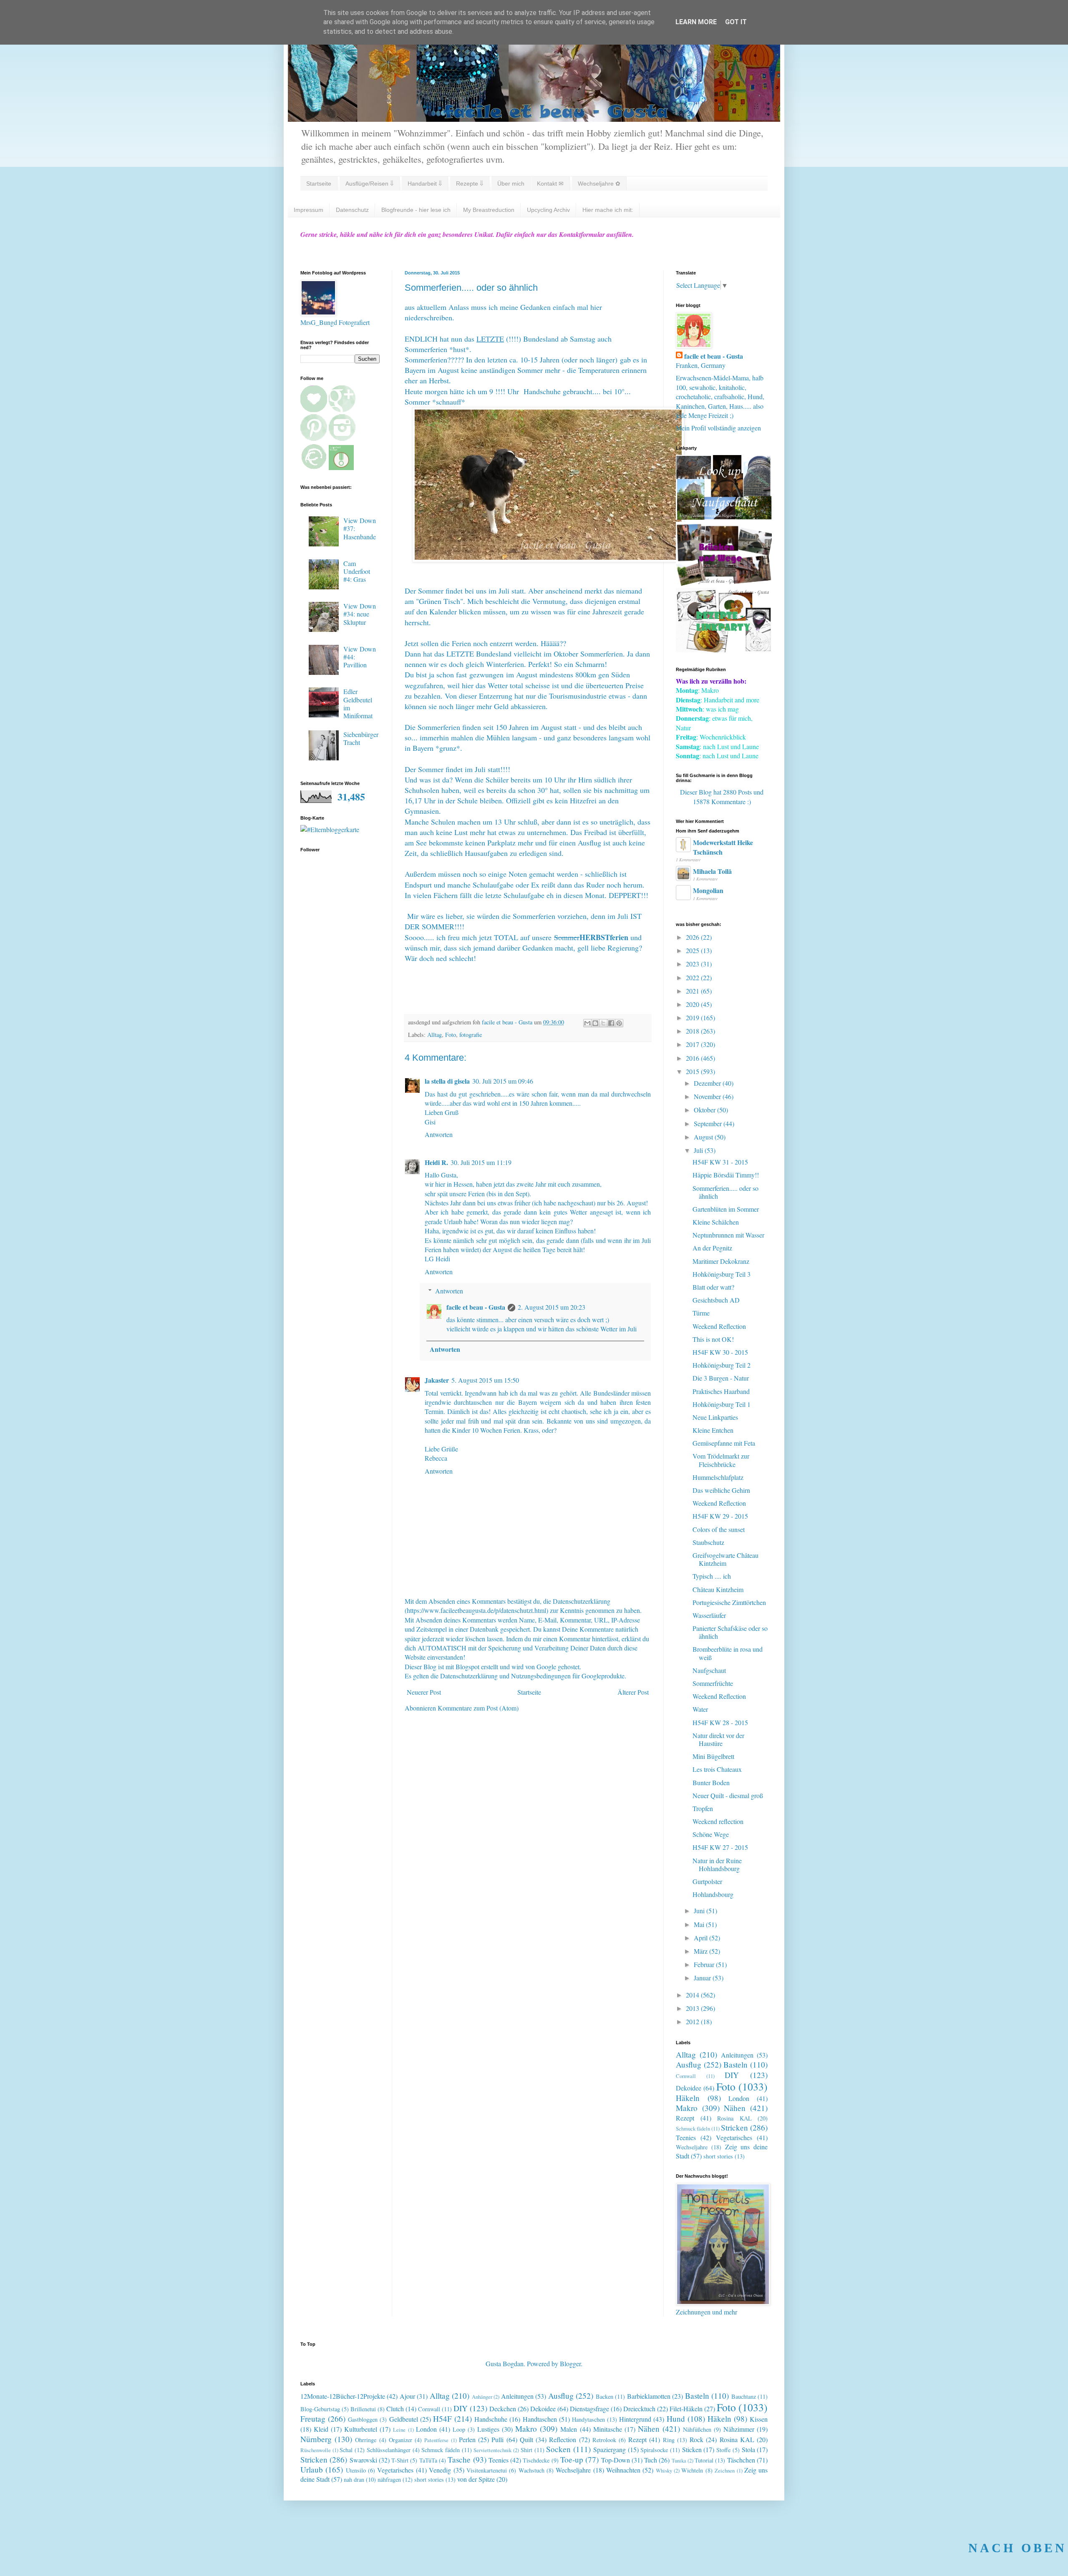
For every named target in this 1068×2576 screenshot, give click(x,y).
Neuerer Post (424, 1692)
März (702, 1951)
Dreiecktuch (639, 2409)
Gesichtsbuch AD (716, 1300)
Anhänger (482, 2397)
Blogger (570, 2363)
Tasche (459, 2459)
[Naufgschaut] (724, 517)
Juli (699, 1150)
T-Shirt (400, 2460)
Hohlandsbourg (713, 1894)
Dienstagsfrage (589, 2409)
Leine (399, 2430)
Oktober (705, 1110)
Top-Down (616, 2460)
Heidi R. (436, 1162)
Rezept (685, 2118)
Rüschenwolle (316, 2450)
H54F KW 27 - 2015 (720, 1847)
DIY (732, 2075)
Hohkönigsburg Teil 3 (722, 1274)
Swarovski (363, 2460)
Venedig (440, 2470)
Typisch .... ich (712, 1576)
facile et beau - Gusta (476, 1307)
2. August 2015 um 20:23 (552, 1307)
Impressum (309, 210)
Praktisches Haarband (721, 1391)
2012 (693, 2021)
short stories (718, 2156)
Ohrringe (366, 2440)
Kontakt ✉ (550, 184)
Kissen (759, 2419)
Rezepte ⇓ (470, 184)
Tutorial (704, 2460)
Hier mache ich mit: (608, 210)
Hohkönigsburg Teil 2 (722, 1365)
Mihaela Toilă (712, 871)
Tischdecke (536, 2460)
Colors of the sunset (719, 1529)
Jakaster (437, 1380)
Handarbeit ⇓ (425, 184)
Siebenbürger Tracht (361, 738)
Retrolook (604, 2440)
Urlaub (312, 2469)
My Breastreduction (489, 210)
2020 (693, 1004)
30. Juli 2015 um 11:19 (481, 1162)
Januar (703, 1978)
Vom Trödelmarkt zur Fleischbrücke (721, 1460)
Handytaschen (588, 2419)
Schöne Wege (711, 1834)
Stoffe (723, 2450)
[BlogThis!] (595, 1023)
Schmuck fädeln (693, 2128)
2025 (693, 950)
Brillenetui (363, 2409)
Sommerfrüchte (713, 1683)
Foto (451, 1035)
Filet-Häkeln (686, 2409)
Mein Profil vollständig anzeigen (718, 428)
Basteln (736, 2064)
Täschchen (741, 2460)
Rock (696, 2439)
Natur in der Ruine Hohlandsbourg (717, 1864)
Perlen (467, 2439)
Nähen (735, 2108)
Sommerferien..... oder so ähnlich (725, 1192)
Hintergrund (635, 2419)
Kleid (321, 2429)
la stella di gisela (447, 1081)
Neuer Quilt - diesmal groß (728, 1795)
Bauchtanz (744, 2396)
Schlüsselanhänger (389, 2450)
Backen (605, 2396)
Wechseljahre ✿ (599, 184)
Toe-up (572, 2459)
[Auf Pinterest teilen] (619, 1023)
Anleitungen (737, 2055)
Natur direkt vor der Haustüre (718, 1739)
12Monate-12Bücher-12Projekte (343, 2396)
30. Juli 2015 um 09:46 (503, 1081)
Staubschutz (708, 1542)
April (702, 1938)
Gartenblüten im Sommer (726, 1209)
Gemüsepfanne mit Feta (724, 1443)
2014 (693, 1995)
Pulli (497, 2439)
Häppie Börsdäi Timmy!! (726, 1175)
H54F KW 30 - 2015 (720, 1352)
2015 (693, 1071)
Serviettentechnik (492, 2450)
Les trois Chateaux (717, 1769)
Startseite (319, 184)
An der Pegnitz (712, 1248)
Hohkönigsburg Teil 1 (722, 1404)
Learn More (696, 22)
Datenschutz (352, 210)
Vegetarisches (734, 2137)
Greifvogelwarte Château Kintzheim (725, 1559)
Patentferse (436, 2440)
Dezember (708, 1083)
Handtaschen (540, 2419)
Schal (346, 2450)
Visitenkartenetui (487, 2470)
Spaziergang (610, 2449)
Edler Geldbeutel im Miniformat (358, 703)
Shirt (526, 2450)
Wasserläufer (709, 1615)
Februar (705, 1964)
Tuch (651, 2460)
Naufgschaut (709, 1670)
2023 (693, 964)
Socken (558, 2449)
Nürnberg (316, 2439)
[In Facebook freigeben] (611, 1023)
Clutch (395, 2409)
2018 (693, 1031)
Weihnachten (623, 2470)
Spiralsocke (654, 2450)
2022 (693, 977)
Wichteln (692, 2470)
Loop (459, 2429)
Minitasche (608, 2429)
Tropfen (703, 1808)
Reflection (563, 2439)
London (739, 2098)
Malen (569, 2429)
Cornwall (686, 2076)
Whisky (664, 2470)
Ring (669, 2440)
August (704, 1137)
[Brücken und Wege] (724, 583)
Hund (676, 2419)
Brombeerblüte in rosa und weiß (728, 1653)
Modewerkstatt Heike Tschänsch (723, 847)
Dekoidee (689, 2088)
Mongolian (708, 890)
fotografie (471, 1035)
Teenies (686, 2137)
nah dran (354, 2479)
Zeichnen (725, 2470)
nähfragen (389, 2479)
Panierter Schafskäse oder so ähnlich (730, 1632)
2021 (693, 991)
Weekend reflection (718, 1821)
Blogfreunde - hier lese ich (416, 210)
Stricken (734, 2127)
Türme (701, 1313)
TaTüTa (428, 2460)
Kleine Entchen (713, 1430)
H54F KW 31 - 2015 (720, 1162)
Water (700, 1709)
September (709, 1123)
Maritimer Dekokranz (721, 1261)
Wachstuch (531, 2470)
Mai (700, 1924)
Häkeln (688, 2098)
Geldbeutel (404, 2419)
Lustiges (488, 2429)
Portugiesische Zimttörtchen (729, 1602)
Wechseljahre (692, 2147)
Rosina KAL (734, 2118)
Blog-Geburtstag (320, 2409)
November (708, 1096)
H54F (442, 2419)
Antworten (439, 1134)
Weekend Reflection (719, 1326)
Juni (700, 1911)
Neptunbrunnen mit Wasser (728, 1235)
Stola (748, 2449)
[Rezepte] (724, 650)
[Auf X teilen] (603, 1023)
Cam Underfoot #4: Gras (357, 571)
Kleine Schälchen (716, 1222)
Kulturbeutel (361, 2429)
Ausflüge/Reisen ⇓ (369, 184)
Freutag (313, 2419)
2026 (693, 937)
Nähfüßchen (697, 2429)
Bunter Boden (711, 1782)
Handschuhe (491, 2419)
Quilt (526, 2439)
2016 (693, 1058)
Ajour (407, 2396)
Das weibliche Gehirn (721, 1490)
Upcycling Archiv (548, 210)
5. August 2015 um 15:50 (485, 1380)
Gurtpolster (707, 1881)
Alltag (435, 1035)
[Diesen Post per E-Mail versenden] (587, 1023)
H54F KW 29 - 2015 (720, 1516)
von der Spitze (476, 2479)
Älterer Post (633, 1692)
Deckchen (503, 2409)
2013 (693, 2008)
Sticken (692, 2449)
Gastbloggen (363, 2419)
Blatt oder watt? (713, 1287)
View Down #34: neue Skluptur (360, 614)
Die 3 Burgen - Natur (721, 1378)
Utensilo (356, 2470)
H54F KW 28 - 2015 (720, 1722)
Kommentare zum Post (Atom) (478, 1708)
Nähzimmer (739, 2429)
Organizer (400, 2440)
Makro (687, 2108)
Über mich (511, 184)
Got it (736, 22)
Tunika (679, 2460)
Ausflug (689, 2064)
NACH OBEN (1018, 2548)
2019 (693, 1018)
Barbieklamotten (649, 2396)
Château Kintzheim (718, 1589)
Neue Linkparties (715, 1417)
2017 (693, 1044)
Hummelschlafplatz (718, 1477)
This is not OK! (713, 1339)
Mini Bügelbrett (713, 1756)
